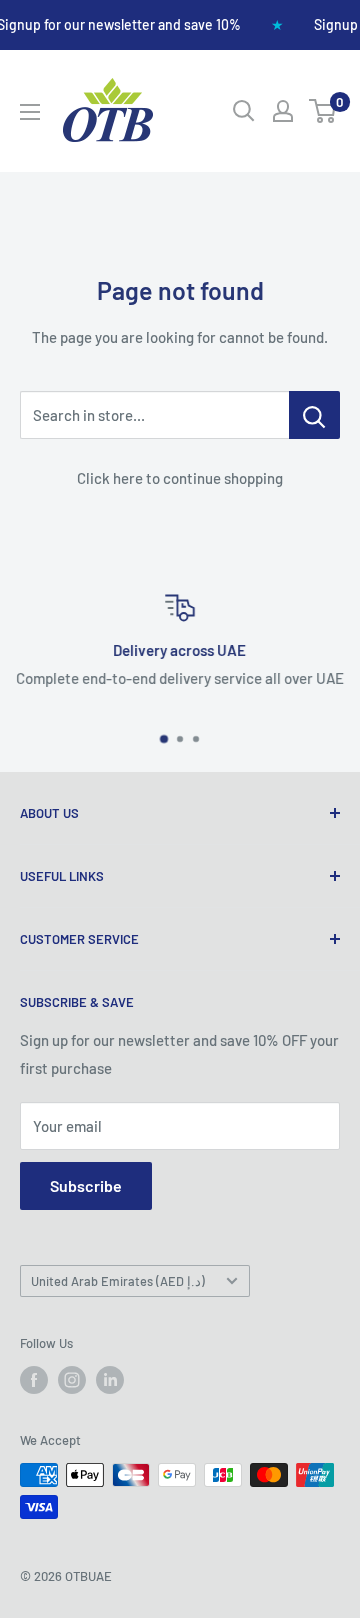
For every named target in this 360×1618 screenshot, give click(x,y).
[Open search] (244, 111)
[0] (323, 111)
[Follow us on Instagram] (72, 1380)
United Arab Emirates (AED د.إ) (118, 1281)
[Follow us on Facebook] (34, 1380)
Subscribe (86, 1185)
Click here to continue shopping (180, 478)
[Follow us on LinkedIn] (110, 1380)
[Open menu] (30, 112)
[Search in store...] (314, 415)
